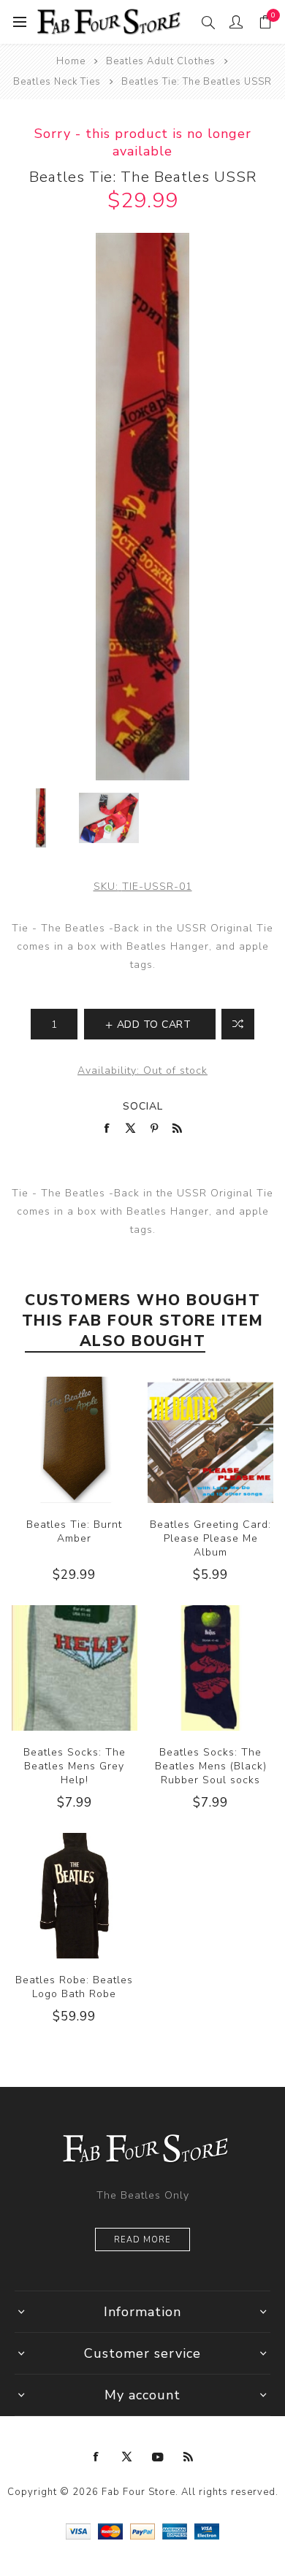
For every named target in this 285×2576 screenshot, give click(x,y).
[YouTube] (158, 2457)
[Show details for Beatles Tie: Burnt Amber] (75, 1439)
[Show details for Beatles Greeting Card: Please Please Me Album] (210, 1439)
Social (143, 1106)
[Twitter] (127, 2457)
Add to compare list (238, 1024)
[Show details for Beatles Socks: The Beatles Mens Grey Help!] (75, 1668)
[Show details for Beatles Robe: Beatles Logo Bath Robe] (75, 1896)
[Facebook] (96, 2457)
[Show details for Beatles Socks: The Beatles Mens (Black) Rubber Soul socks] (210, 1668)
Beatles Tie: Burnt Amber (74, 1531)
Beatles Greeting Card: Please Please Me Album (210, 1538)
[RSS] (189, 2457)
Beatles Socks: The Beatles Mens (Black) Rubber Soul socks (211, 1766)
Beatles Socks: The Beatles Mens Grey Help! (75, 1766)
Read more (142, 2240)
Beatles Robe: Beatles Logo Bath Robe (74, 1987)
